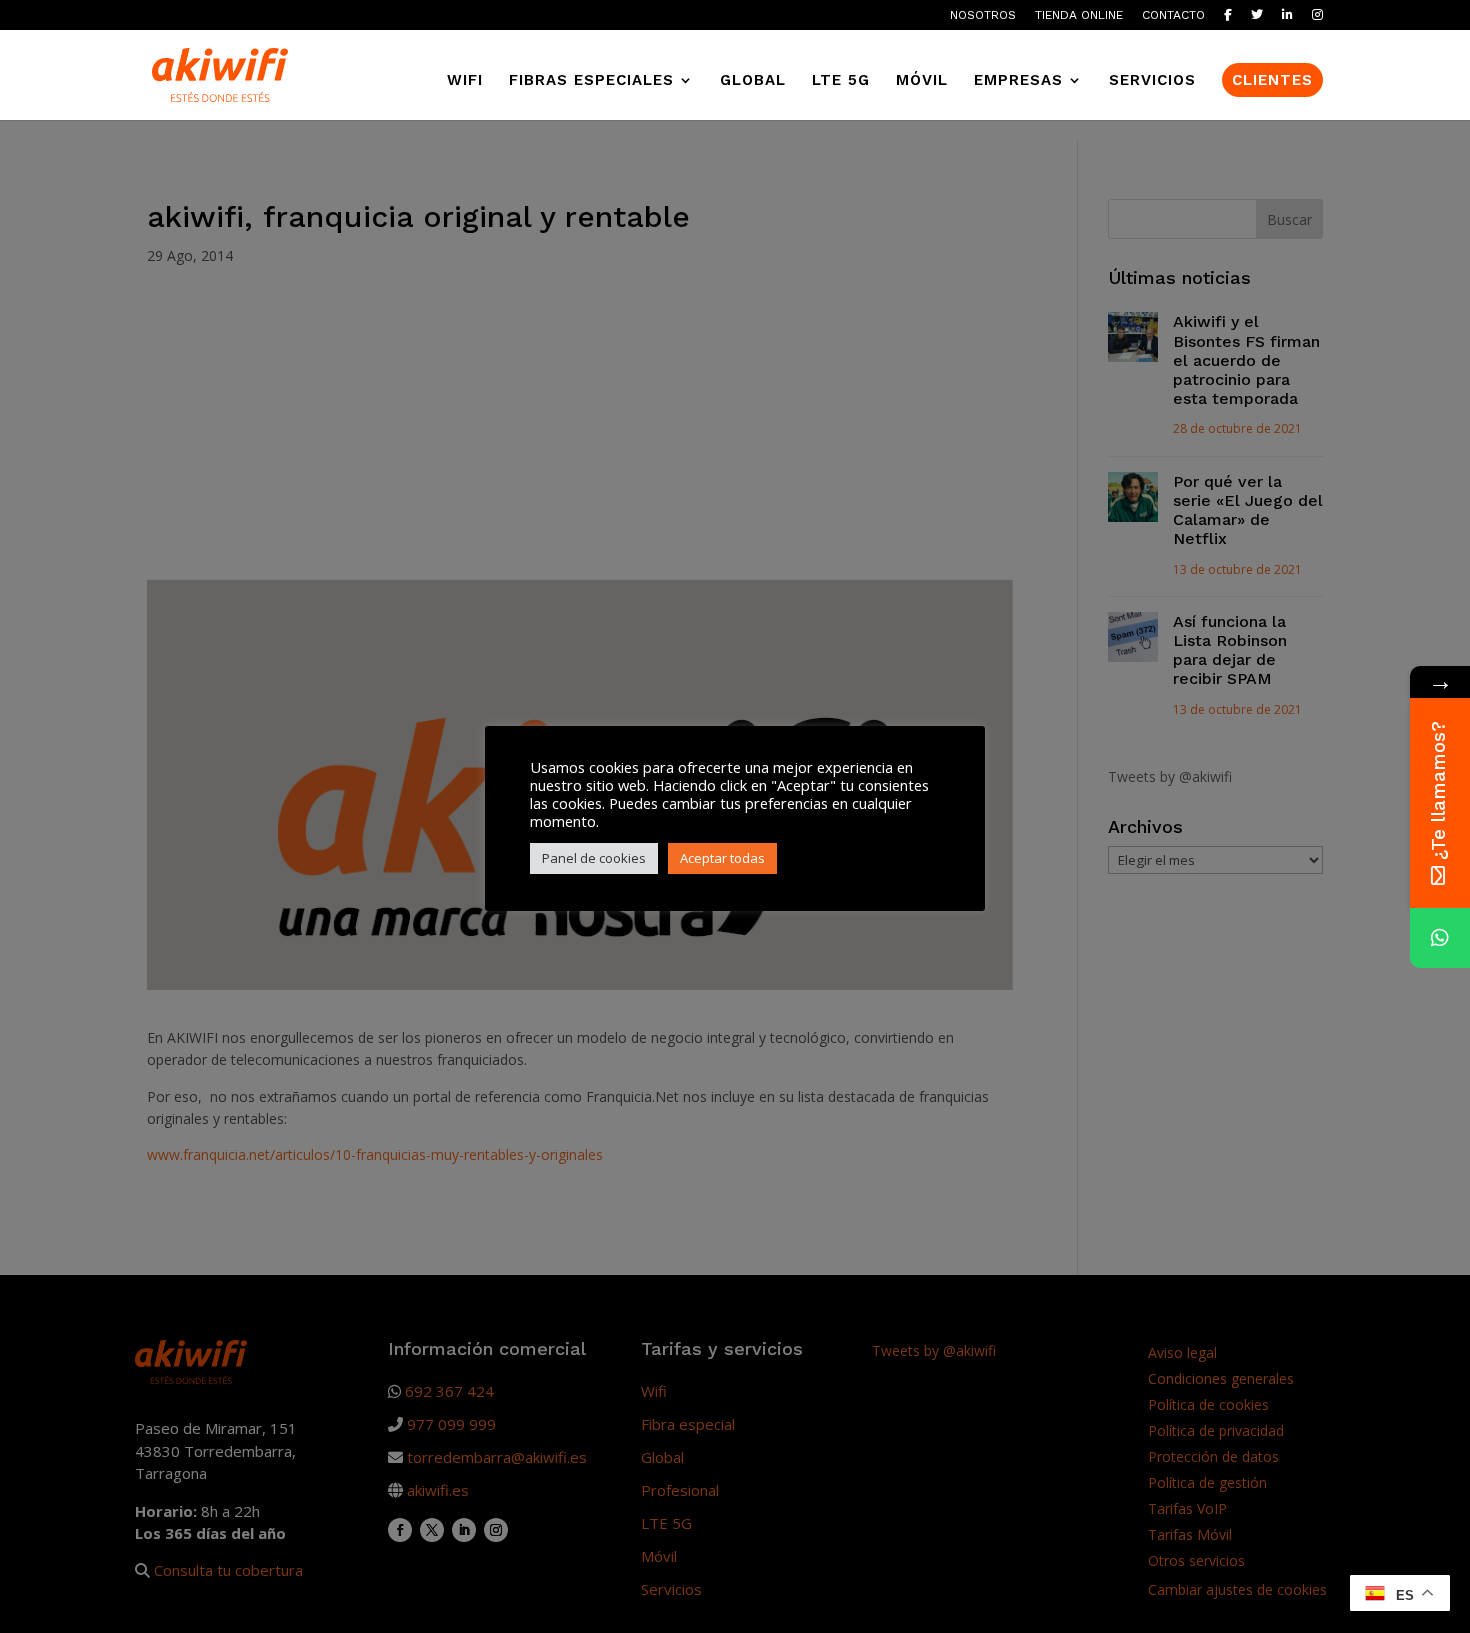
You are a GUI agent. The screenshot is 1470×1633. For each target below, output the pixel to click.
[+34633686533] (1440, 938)
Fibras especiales (591, 81)
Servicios (1152, 81)
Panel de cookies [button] (594, 858)
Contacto (1173, 15)
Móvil (922, 81)
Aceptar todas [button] (722, 858)
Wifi (465, 81)
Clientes (1272, 80)
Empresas (1018, 81)
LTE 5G (841, 81)
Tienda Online (1079, 15)
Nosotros (983, 15)
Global (753, 81)
